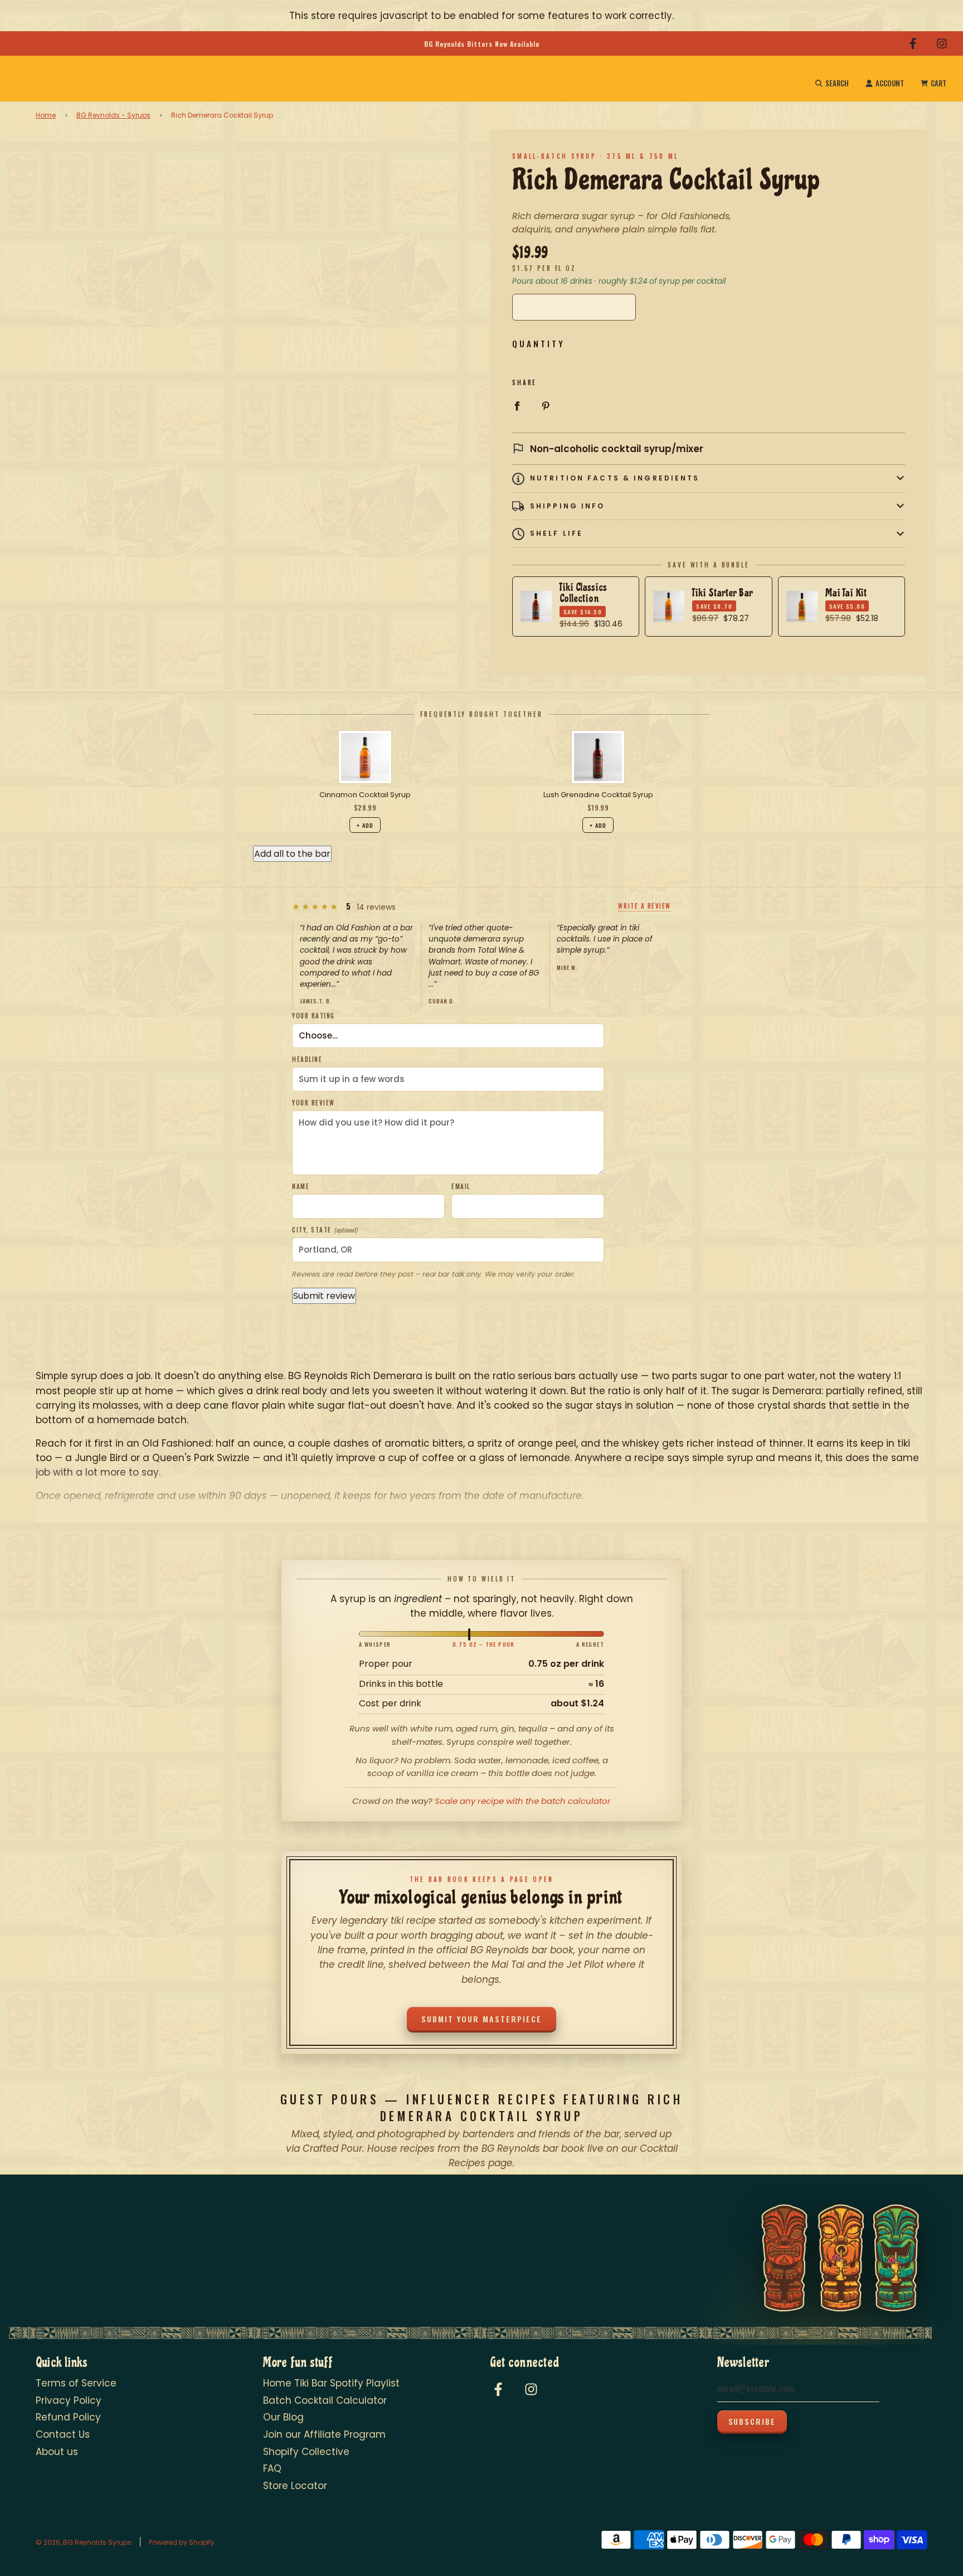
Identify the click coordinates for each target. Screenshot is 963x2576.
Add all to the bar (292, 854)
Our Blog (283, 2417)
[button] (709, 479)
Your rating (313, 1016)
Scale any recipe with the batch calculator (523, 1801)
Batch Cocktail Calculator (325, 2400)
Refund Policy (68, 2417)
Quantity (539, 343)
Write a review (645, 906)
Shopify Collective (306, 2452)
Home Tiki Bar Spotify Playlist (331, 2383)
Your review (313, 1103)
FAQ (272, 2468)
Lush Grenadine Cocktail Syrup (598, 795)
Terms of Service (76, 2383)
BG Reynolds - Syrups (113, 115)
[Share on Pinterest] (546, 405)
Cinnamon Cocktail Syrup (365, 795)
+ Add (365, 825)
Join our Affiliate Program (324, 2434)
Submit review (324, 1296)
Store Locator (295, 2486)
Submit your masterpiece (481, 2019)
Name (301, 1186)
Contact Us (63, 2434)
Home (46, 115)
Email (461, 1186)
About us (57, 2452)
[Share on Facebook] (517, 405)
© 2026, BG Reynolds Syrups (84, 2542)
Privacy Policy (69, 2400)
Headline (307, 1059)
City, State (325, 1230)
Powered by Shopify (182, 2542)
